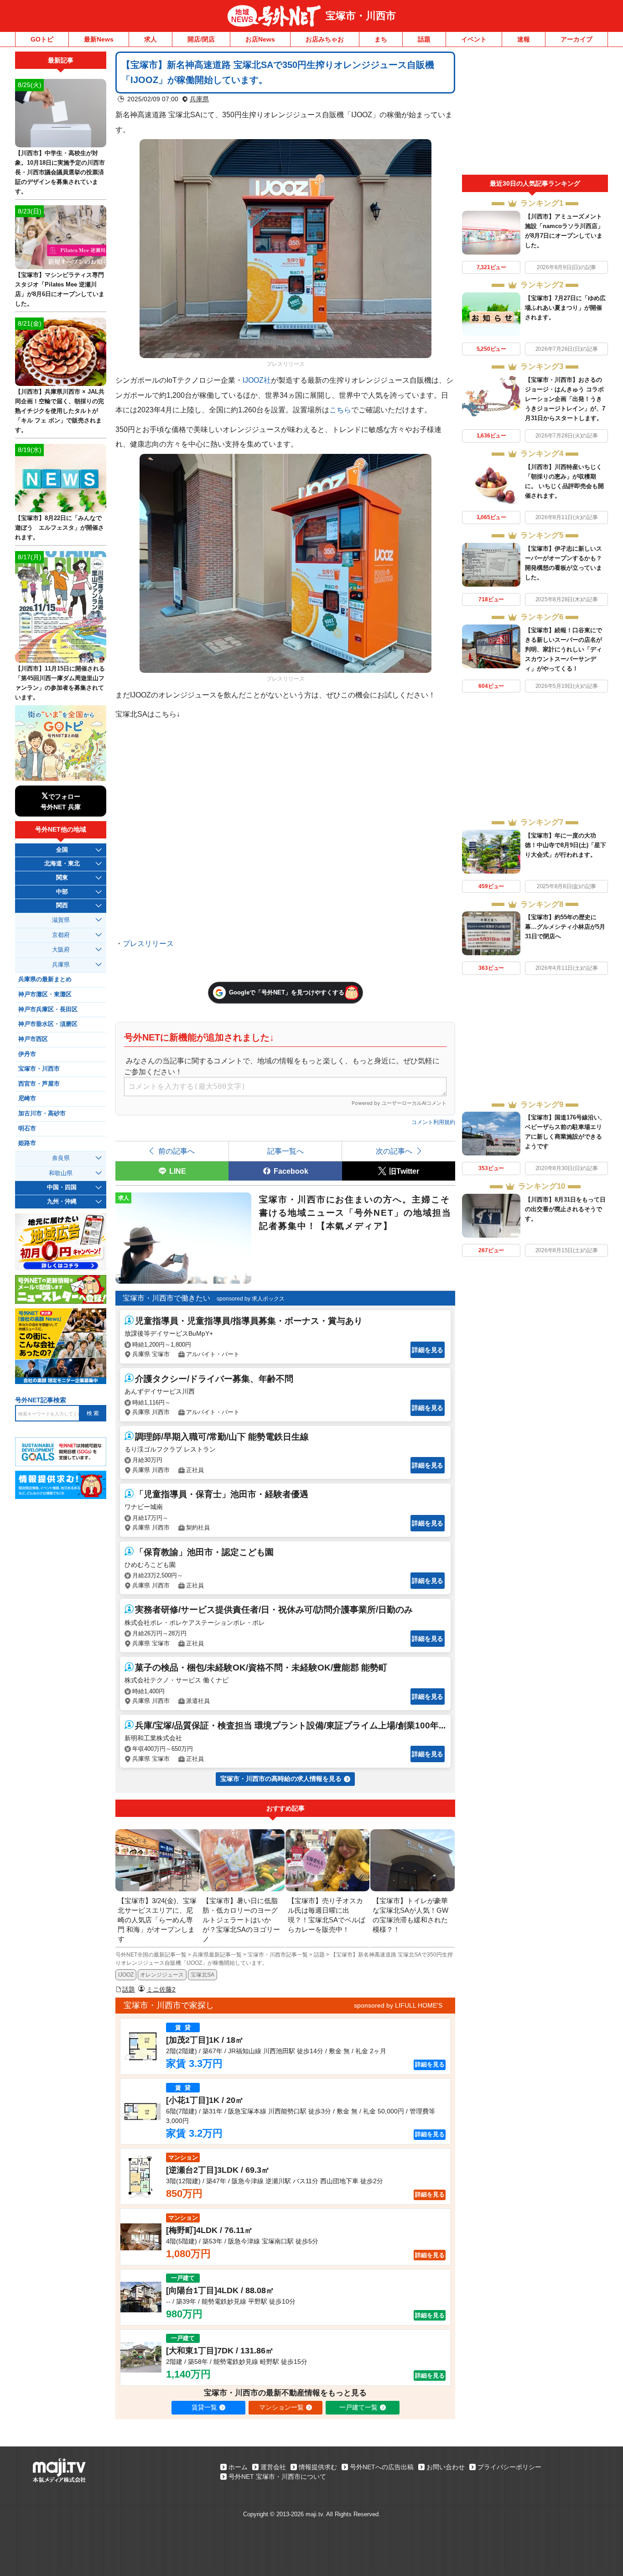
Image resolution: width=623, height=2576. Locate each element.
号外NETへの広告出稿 (382, 2467)
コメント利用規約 (433, 1122)
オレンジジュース (162, 1975)
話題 (424, 39)
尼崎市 (27, 1098)
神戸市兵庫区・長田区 (48, 1010)
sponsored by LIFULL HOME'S (398, 2005)
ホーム (238, 2467)
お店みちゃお (325, 39)
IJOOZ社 (257, 380)
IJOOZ (126, 1975)
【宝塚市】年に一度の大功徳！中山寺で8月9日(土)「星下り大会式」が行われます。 (566, 845)
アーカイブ (576, 39)
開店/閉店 (201, 39)
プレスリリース (148, 943)
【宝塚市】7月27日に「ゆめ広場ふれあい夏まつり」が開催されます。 (565, 308)
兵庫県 (199, 99)
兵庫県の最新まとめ (45, 979)
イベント (474, 39)
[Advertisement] (535, 113)
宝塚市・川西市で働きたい (166, 1298)
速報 (524, 39)
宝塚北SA (202, 1975)
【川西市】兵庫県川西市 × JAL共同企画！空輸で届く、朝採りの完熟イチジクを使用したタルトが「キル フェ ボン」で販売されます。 (60, 411)
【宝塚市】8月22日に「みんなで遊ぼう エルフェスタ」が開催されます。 (60, 528)
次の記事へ (394, 1151)
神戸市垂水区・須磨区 (48, 1024)
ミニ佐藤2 (161, 1989)
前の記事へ (177, 1151)
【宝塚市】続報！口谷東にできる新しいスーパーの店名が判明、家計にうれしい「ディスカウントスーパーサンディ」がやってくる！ (563, 649)
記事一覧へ (286, 1151)
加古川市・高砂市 (42, 1114)
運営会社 (273, 2467)
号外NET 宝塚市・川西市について (277, 2477)
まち (381, 39)
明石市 (27, 1129)
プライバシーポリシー (509, 2467)
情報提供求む (318, 2467)
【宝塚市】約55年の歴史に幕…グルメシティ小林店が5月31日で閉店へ (565, 927)
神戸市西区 (33, 1039)
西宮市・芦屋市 (39, 1084)
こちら (340, 410)
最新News (99, 39)
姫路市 (27, 1143)
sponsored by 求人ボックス (251, 1299)
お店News (260, 39)
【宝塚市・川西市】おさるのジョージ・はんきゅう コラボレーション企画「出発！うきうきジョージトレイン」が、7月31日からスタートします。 (565, 399)
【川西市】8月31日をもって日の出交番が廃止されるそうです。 (565, 1209)
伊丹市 (27, 1054)
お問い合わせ (446, 2467)
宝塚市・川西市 (361, 16)
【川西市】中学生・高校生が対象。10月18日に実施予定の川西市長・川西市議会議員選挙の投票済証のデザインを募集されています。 (60, 172)
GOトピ (42, 39)
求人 (151, 39)
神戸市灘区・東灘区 (45, 994)
